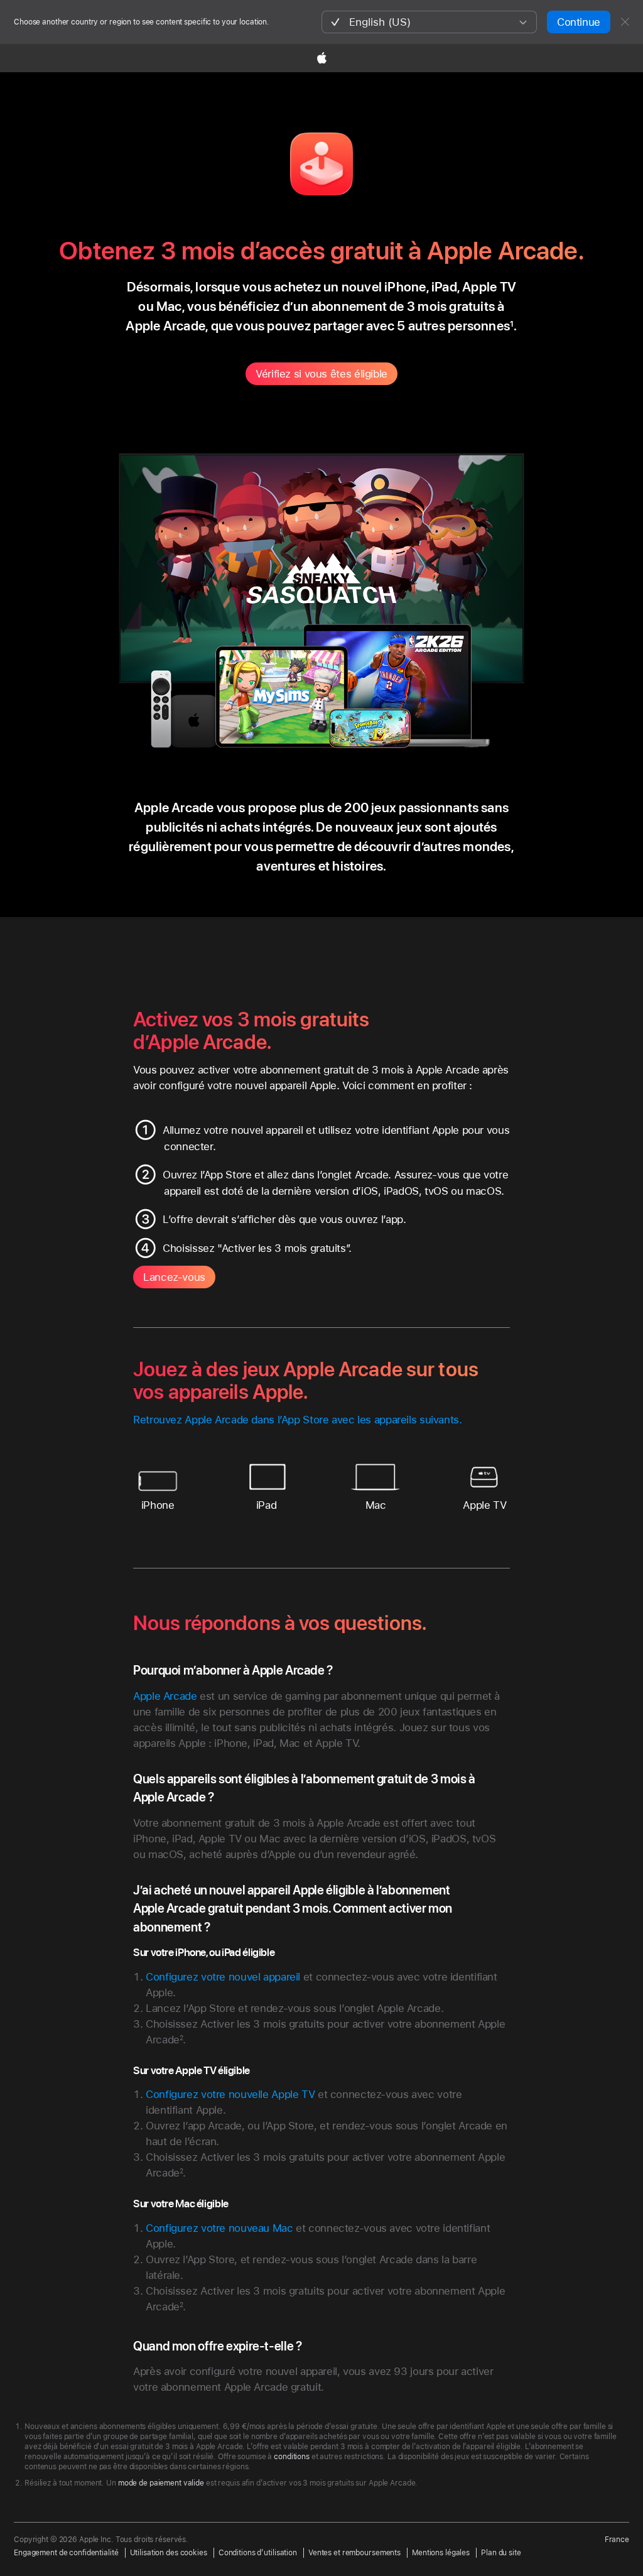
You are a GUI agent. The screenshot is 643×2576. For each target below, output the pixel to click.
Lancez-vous (174, 1277)
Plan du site (501, 2553)
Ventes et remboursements (354, 2553)
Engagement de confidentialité (66, 2553)
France (617, 2540)
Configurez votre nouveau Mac (219, 2228)
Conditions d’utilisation (258, 2553)
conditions (292, 2457)
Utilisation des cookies (169, 2553)
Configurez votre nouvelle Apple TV (230, 2094)
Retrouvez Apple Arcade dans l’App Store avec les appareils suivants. (298, 1420)
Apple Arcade (165, 1696)
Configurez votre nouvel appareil (223, 1977)
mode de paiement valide (161, 2483)
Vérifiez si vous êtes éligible (321, 374)
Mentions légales (441, 2553)
